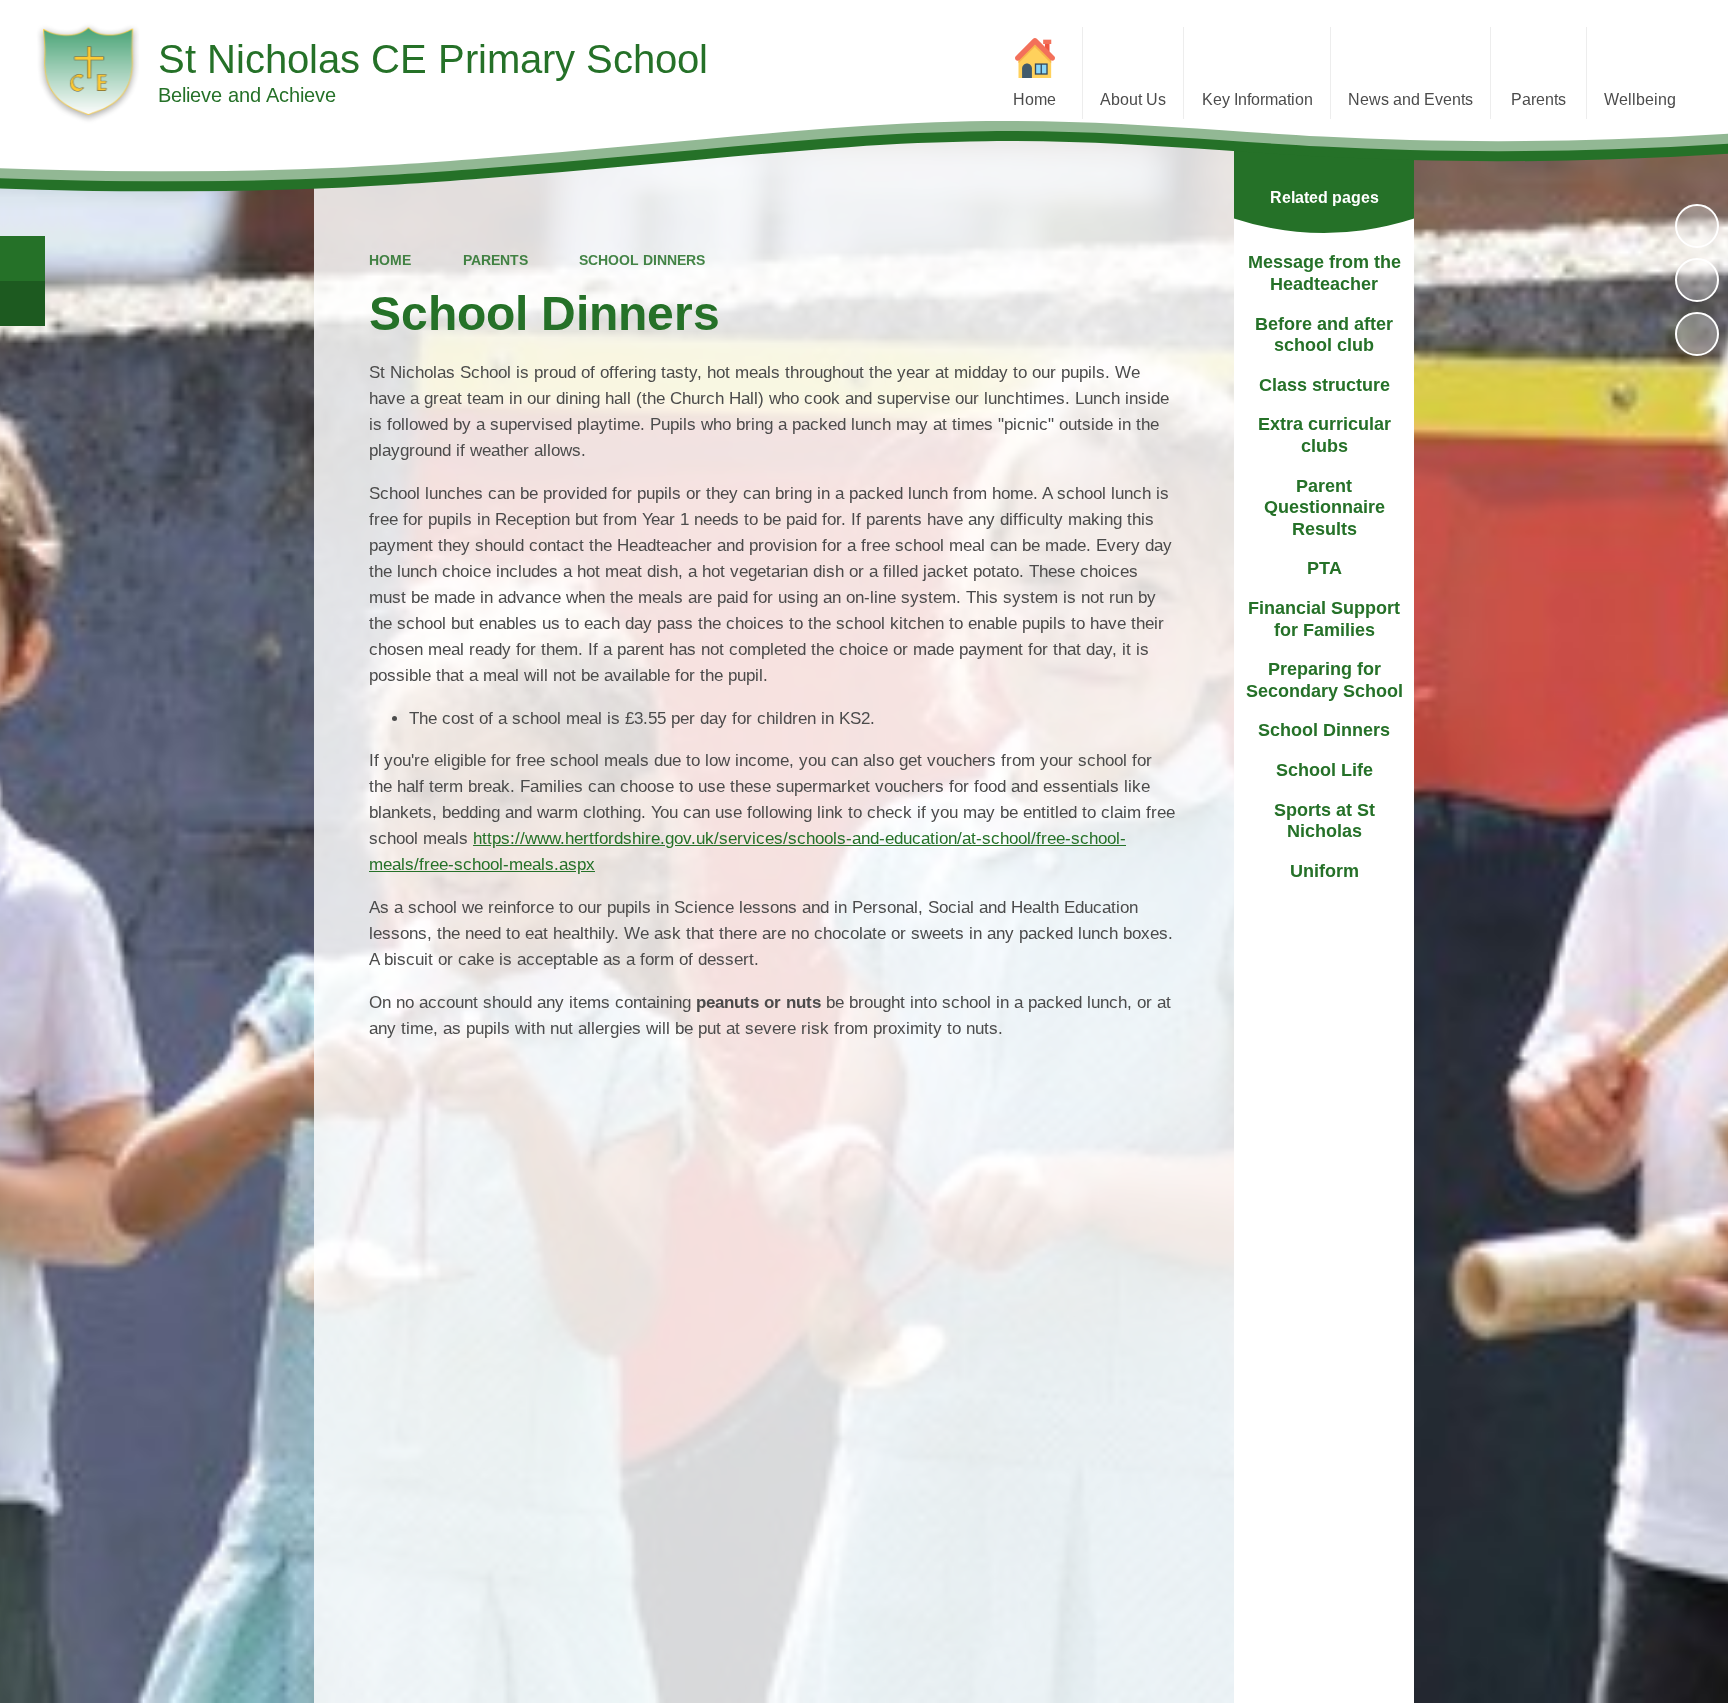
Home (390, 260)
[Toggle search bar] (22, 258)
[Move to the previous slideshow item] (1697, 280)
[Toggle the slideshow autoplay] (1697, 226)
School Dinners (642, 260)
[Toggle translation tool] (22, 303)
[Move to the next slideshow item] (1697, 334)
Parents (495, 260)
